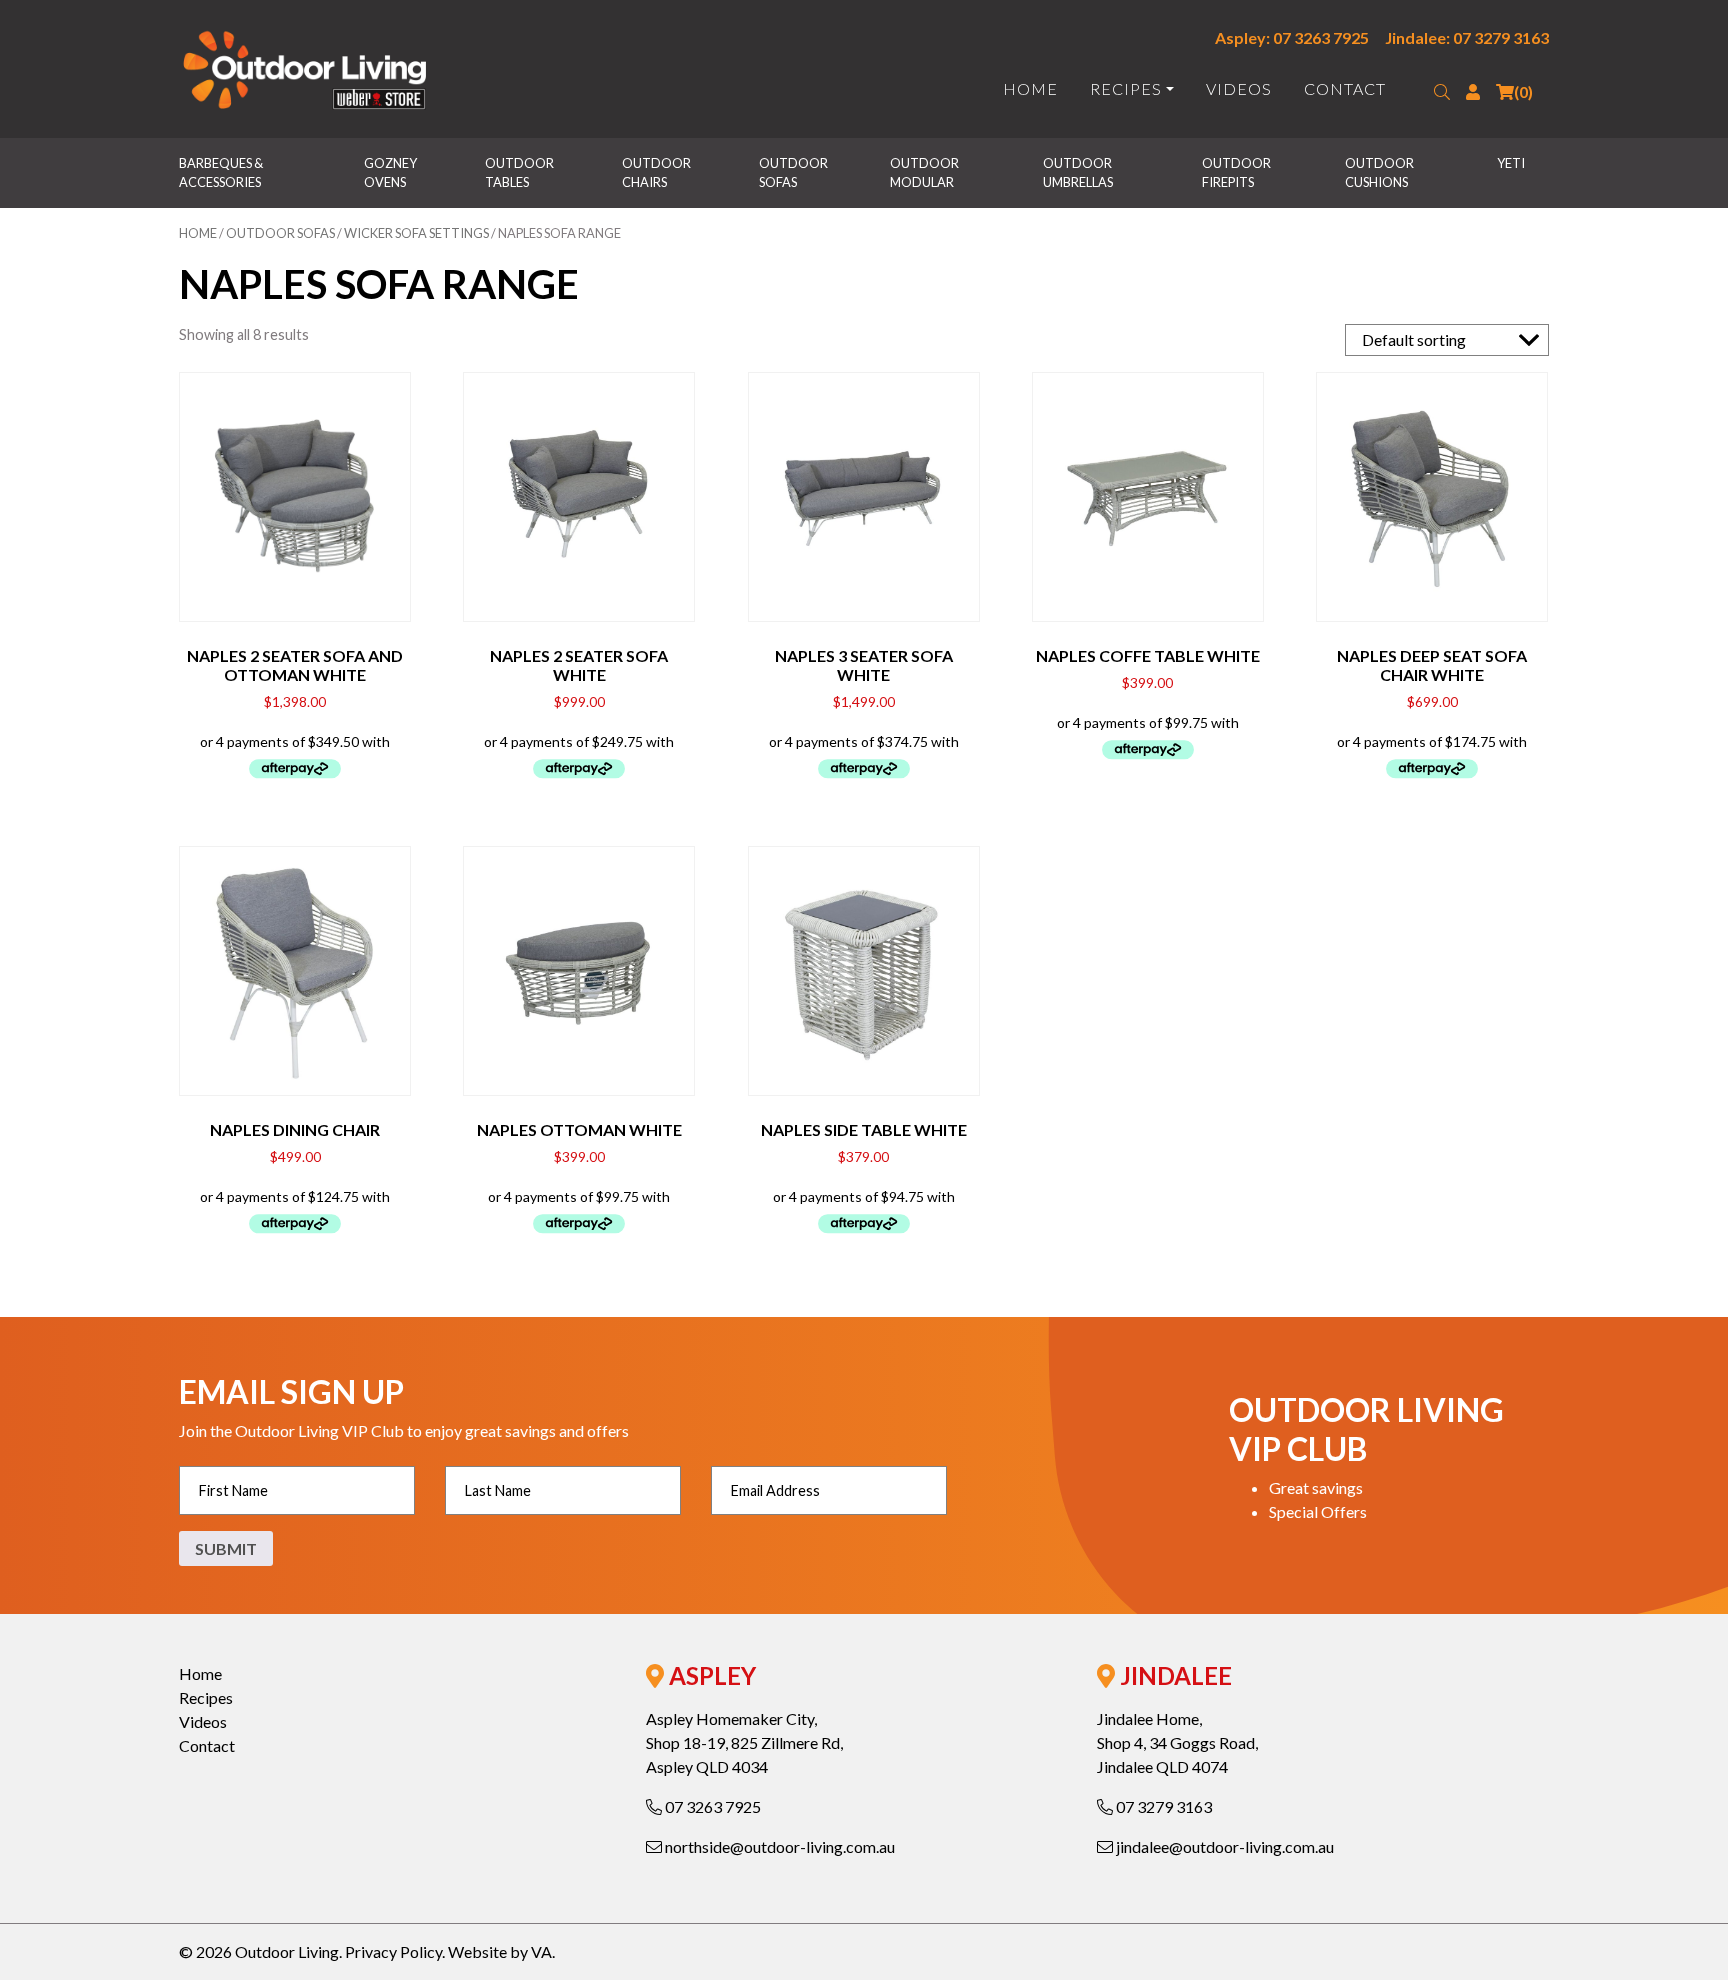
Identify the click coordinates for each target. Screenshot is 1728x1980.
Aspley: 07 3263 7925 (1292, 37)
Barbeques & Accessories (222, 172)
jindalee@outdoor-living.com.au (1223, 1846)
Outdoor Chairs (657, 172)
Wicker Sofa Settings (416, 233)
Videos (1239, 88)
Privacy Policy (393, 1951)
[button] (1442, 92)
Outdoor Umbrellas (1078, 172)
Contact (1345, 88)
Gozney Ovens (391, 172)
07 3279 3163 (1162, 1806)
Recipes (1126, 88)
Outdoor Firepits (1237, 172)
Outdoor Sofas (794, 172)
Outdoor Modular (925, 172)
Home (1030, 88)
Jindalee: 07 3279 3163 (1467, 37)
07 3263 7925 (711, 1806)
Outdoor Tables (520, 172)
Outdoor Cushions (1380, 172)
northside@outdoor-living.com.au (778, 1846)
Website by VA (500, 1951)
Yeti (1511, 163)
